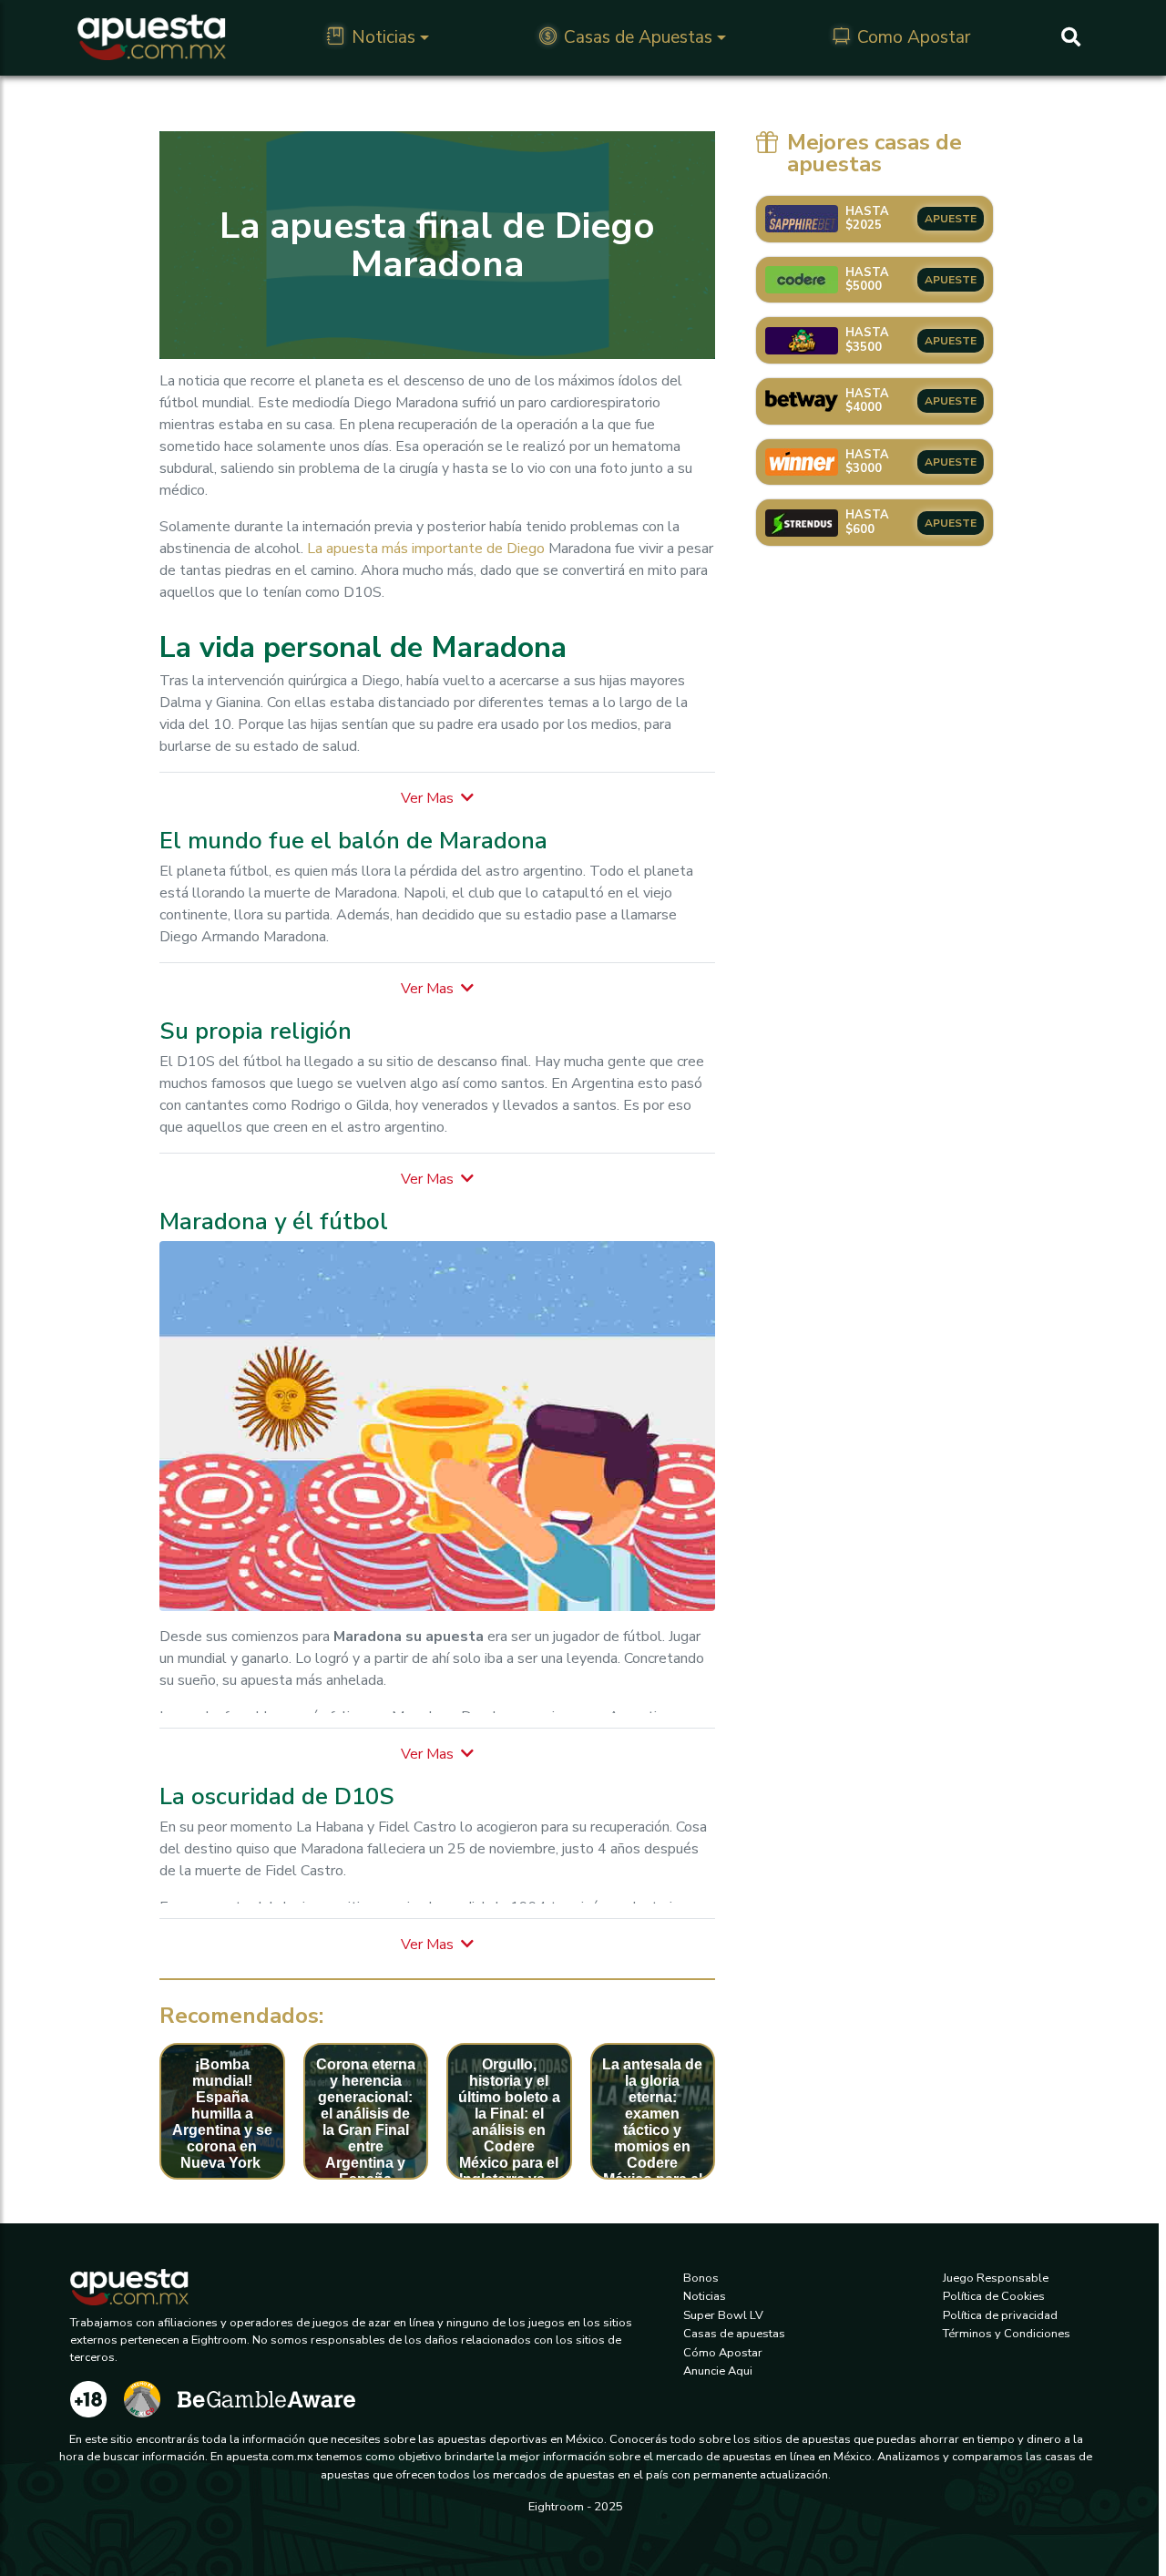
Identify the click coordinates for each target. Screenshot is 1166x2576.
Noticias (384, 37)
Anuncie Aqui (718, 2371)
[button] (437, 798)
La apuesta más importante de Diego (426, 549)
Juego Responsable (996, 2278)
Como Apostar (914, 37)
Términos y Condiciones (1007, 2334)
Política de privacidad (1000, 2315)
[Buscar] (1071, 37)
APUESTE (951, 219)
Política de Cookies (994, 2296)
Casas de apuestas (734, 2334)
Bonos (701, 2278)
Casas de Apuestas (638, 37)
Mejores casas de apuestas (874, 153)
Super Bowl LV (723, 2315)
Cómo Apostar (723, 2353)
